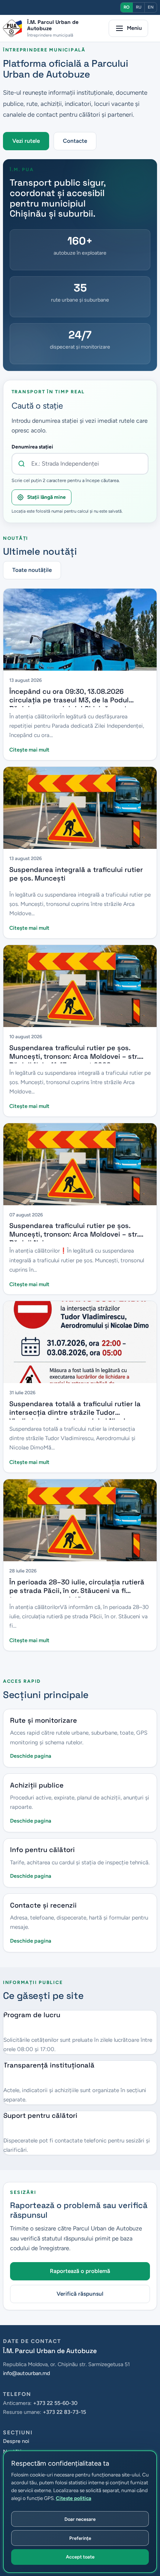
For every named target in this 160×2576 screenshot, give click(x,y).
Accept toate (80, 2557)
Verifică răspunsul (80, 2294)
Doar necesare (80, 2519)
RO (127, 7)
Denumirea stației (32, 447)
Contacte (75, 141)
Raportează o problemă (80, 2271)
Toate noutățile (32, 570)
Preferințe (80, 2538)
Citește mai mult (29, 750)
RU (139, 7)
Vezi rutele (26, 141)
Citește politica (73, 2498)
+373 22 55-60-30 (55, 2403)
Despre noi (16, 2441)
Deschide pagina (31, 1756)
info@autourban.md (26, 2373)
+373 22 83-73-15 (64, 2412)
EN (151, 7)
